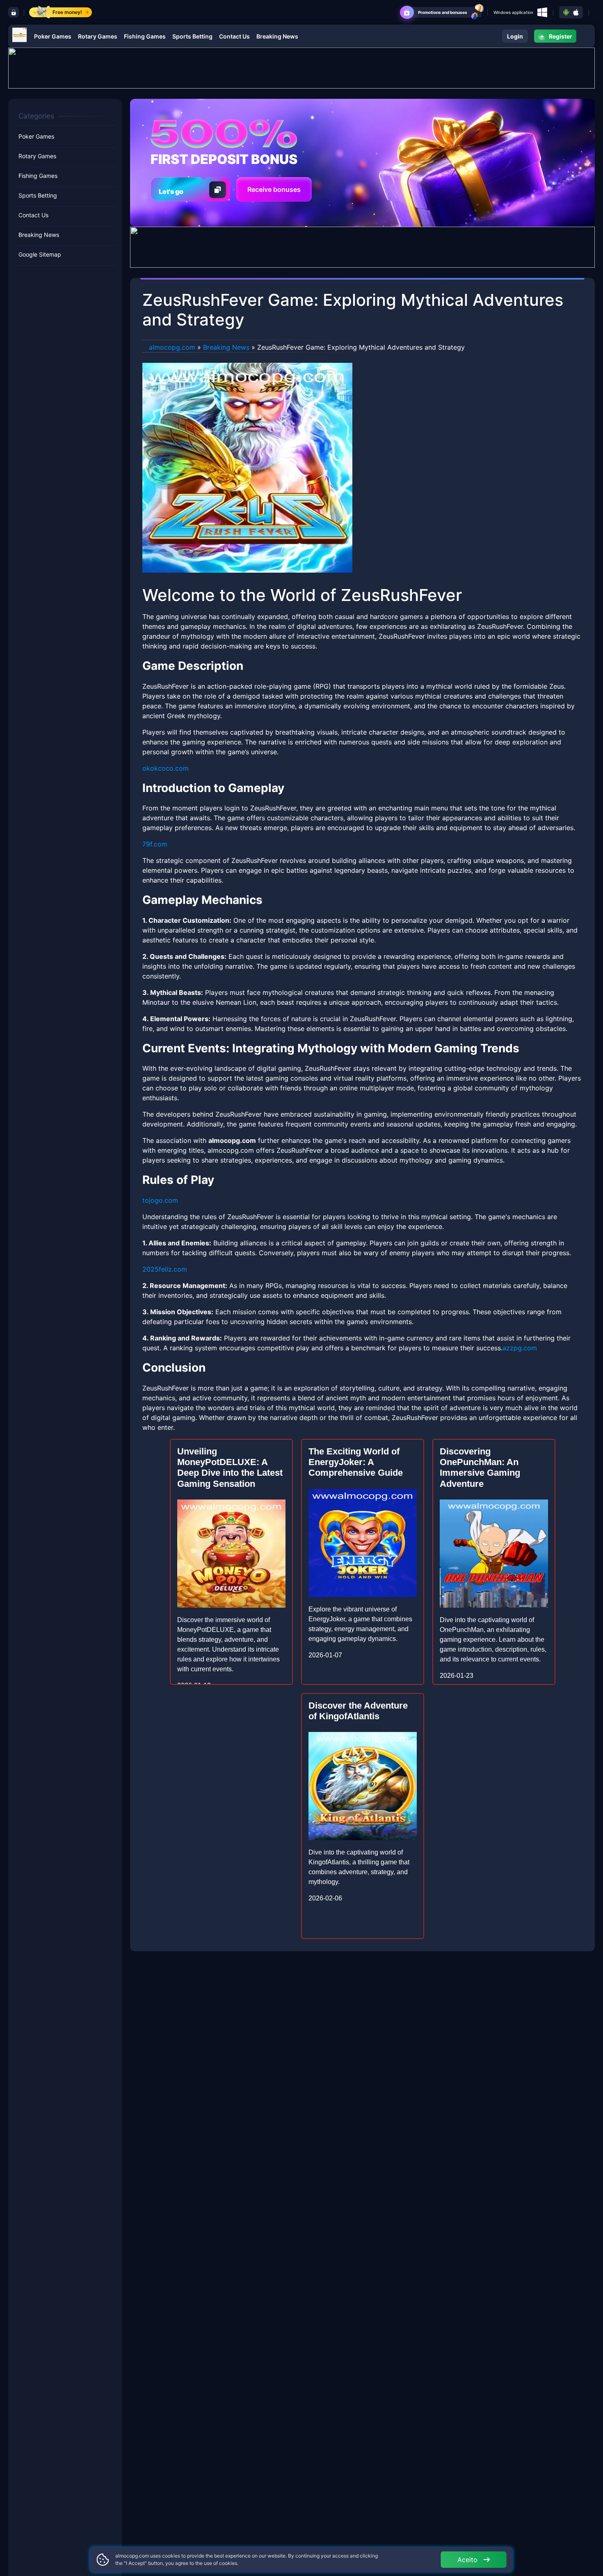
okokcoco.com (166, 768)
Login (515, 36)
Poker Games (53, 36)
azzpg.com (520, 1348)
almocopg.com (172, 347)
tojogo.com (160, 1200)
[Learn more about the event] (301, 67)
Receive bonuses (274, 189)
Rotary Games (98, 36)
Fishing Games (145, 36)
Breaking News (277, 36)
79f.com (155, 844)
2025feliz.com (165, 1269)
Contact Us (234, 36)
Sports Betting (192, 36)
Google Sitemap (40, 255)
